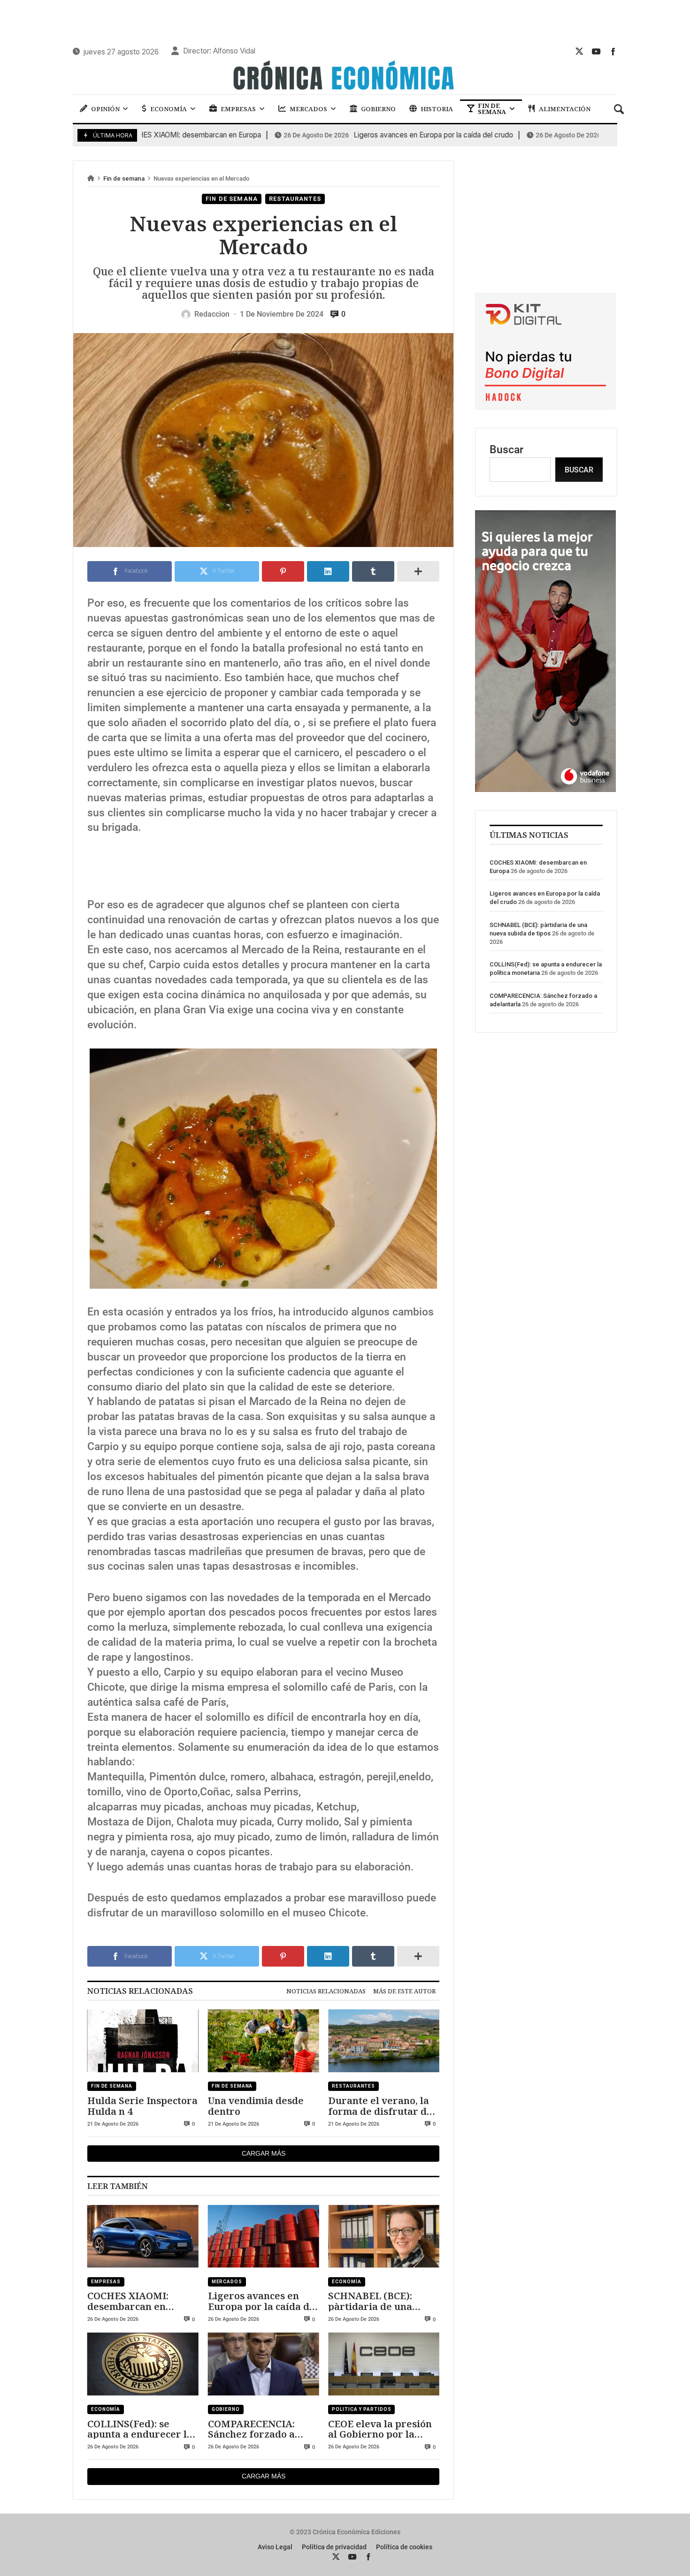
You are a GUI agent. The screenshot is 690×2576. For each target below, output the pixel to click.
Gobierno (226, 2409)
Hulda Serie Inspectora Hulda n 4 (142, 2106)
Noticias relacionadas (326, 1991)
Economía (346, 2282)
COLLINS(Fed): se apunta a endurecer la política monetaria (140, 2429)
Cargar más (264, 2153)
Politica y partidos (361, 2409)
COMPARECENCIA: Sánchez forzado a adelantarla (251, 2429)
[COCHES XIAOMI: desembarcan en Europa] (143, 2236)
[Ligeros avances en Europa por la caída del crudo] (264, 2236)
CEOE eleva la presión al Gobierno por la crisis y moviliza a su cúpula (380, 2429)
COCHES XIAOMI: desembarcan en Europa (128, 2301)
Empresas (106, 2282)
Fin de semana (124, 179)
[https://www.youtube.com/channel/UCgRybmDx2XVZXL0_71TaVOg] (596, 51)
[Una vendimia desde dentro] (264, 2041)
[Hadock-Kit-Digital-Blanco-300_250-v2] (545, 407)
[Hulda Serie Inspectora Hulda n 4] (143, 2041)
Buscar (506, 450)
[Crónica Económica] (345, 76)
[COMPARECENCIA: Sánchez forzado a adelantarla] (264, 2364)
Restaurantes (295, 199)
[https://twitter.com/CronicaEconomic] (579, 51)
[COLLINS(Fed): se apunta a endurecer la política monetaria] (143, 2364)
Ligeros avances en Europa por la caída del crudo (366, 135)
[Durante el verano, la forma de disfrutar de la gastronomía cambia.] (384, 2041)
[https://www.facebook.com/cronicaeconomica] (613, 51)
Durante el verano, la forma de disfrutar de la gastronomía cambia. (383, 2106)
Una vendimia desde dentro (256, 2106)
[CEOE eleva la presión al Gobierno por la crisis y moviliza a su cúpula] (384, 2364)
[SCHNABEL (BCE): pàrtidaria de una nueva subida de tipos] (384, 2236)
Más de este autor (404, 1991)
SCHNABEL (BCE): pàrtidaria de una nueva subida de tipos (380, 2301)
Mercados (227, 2282)
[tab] (326, 1991)
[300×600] (545, 788)
